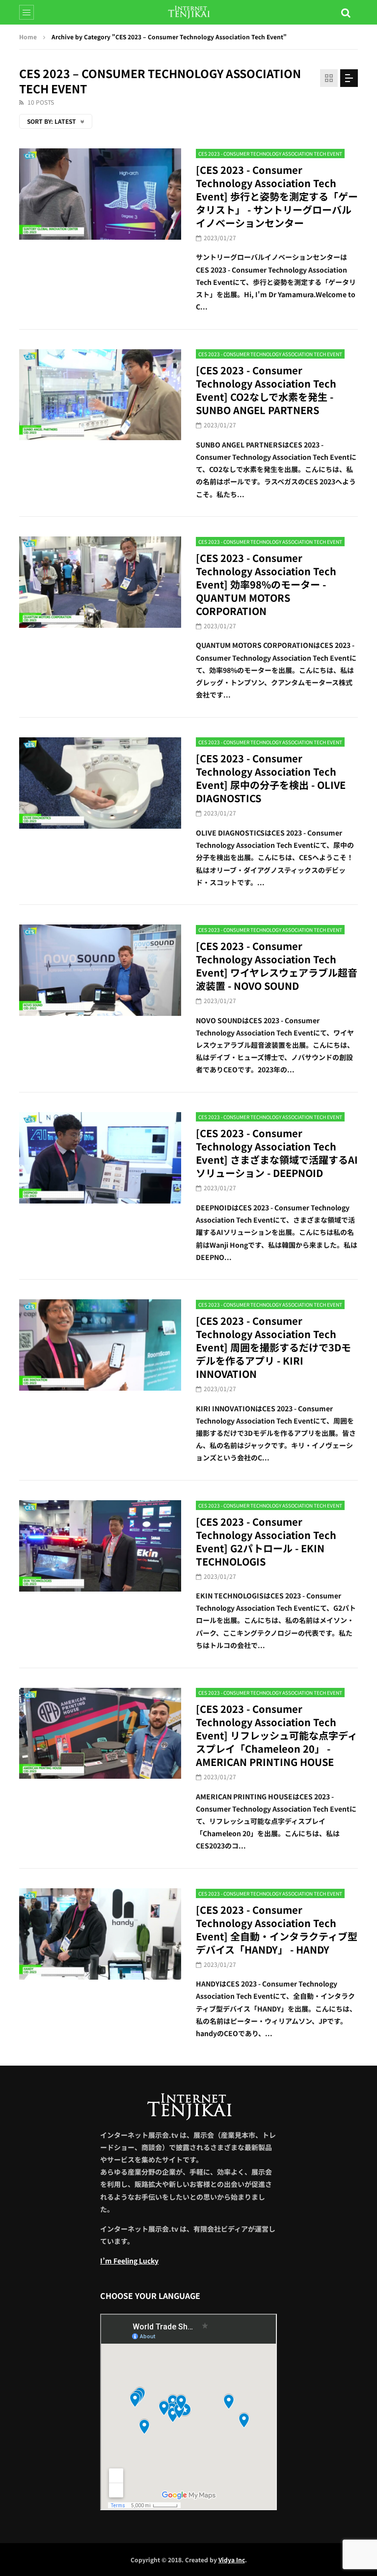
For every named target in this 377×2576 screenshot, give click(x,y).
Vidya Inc (232, 2560)
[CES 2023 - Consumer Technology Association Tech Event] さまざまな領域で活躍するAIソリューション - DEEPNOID (277, 1153)
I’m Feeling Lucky (129, 2261)
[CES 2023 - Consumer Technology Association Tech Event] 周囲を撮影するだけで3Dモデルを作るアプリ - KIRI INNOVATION (273, 1347)
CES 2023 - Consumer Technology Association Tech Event (270, 154)
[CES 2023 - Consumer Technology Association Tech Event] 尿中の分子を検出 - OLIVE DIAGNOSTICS (271, 778)
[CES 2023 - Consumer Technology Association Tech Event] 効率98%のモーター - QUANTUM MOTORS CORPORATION (266, 584)
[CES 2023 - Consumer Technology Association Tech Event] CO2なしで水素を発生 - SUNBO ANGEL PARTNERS (266, 390)
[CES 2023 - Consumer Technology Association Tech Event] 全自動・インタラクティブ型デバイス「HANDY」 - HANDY (277, 1930)
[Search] (346, 12)
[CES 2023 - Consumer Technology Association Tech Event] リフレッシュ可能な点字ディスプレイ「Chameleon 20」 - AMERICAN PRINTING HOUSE (277, 1735)
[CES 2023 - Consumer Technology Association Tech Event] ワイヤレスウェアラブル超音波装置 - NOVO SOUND (277, 966)
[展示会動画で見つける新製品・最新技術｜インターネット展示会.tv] (189, 12)
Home (28, 37)
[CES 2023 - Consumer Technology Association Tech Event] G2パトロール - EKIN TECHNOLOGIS (266, 1541)
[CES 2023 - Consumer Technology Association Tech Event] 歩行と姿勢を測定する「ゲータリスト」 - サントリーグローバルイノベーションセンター (277, 196)
